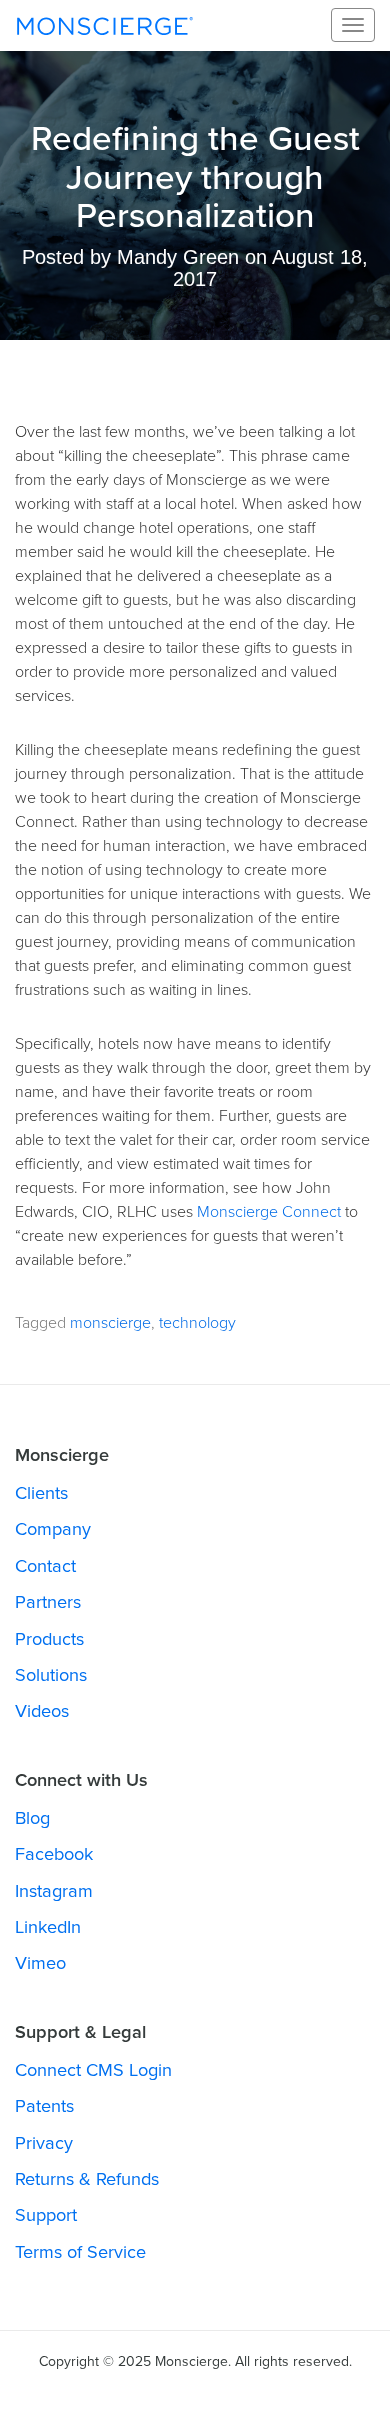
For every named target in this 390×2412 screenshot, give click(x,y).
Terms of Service (80, 2252)
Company (53, 1529)
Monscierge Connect (269, 1212)
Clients (41, 1493)
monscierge (110, 1323)
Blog (32, 1818)
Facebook (54, 1854)
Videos (42, 1711)
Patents (44, 2106)
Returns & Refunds (87, 2179)
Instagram (54, 1891)
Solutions (51, 1675)
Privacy (44, 2143)
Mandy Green (178, 257)
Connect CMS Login (93, 2070)
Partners (48, 1602)
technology (197, 1323)
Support (46, 2215)
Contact (45, 1566)
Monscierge (105, 25)
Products (49, 1639)
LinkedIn (48, 1927)
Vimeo (40, 1963)
